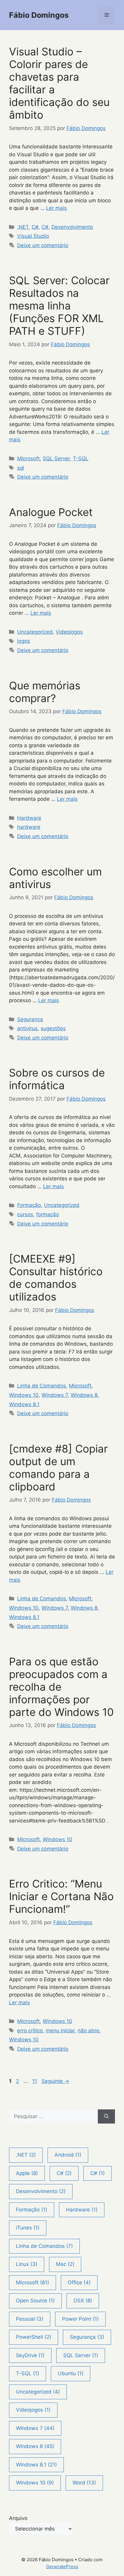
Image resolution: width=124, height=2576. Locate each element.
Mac (65, 2264)
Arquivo (18, 2518)
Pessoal (30, 2319)
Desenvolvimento (72, 227)
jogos (24, 641)
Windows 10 (24, 1395)
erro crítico (30, 2031)
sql (21, 468)
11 (35, 2081)
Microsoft (28, 458)
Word (84, 2483)
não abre (88, 2031)
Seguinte (55, 2081)
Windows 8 (84, 1395)
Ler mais (56, 208)
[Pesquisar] (106, 2117)
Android (68, 2155)
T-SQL (81, 458)
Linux (27, 2264)
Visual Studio (33, 236)
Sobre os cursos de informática (57, 1079)
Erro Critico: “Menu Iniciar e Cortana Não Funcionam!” (61, 1896)
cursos (25, 1214)
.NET (23, 227)
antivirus (27, 1028)
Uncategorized (35, 632)
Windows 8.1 (24, 1404)
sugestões (53, 1028)
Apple (27, 2173)
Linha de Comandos (42, 1386)
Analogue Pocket (51, 512)
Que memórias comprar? (45, 692)
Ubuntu (71, 2373)
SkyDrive (30, 2355)
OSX (83, 2301)
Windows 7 (55, 1395)
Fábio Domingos (39, 15)
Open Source (35, 2301)
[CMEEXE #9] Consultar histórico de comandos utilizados (56, 1278)
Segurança (30, 1019)
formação (48, 1214)
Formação (29, 1205)
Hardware (29, 818)
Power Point (80, 2319)
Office (79, 2282)
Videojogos (69, 632)
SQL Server (56, 458)
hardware (29, 827)
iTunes (28, 2228)
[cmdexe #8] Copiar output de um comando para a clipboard (58, 1468)
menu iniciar (60, 2031)
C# (35, 227)
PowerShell (34, 2337)
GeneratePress (62, 2567)
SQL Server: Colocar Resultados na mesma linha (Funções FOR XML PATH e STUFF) (59, 306)
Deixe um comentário (43, 245)
